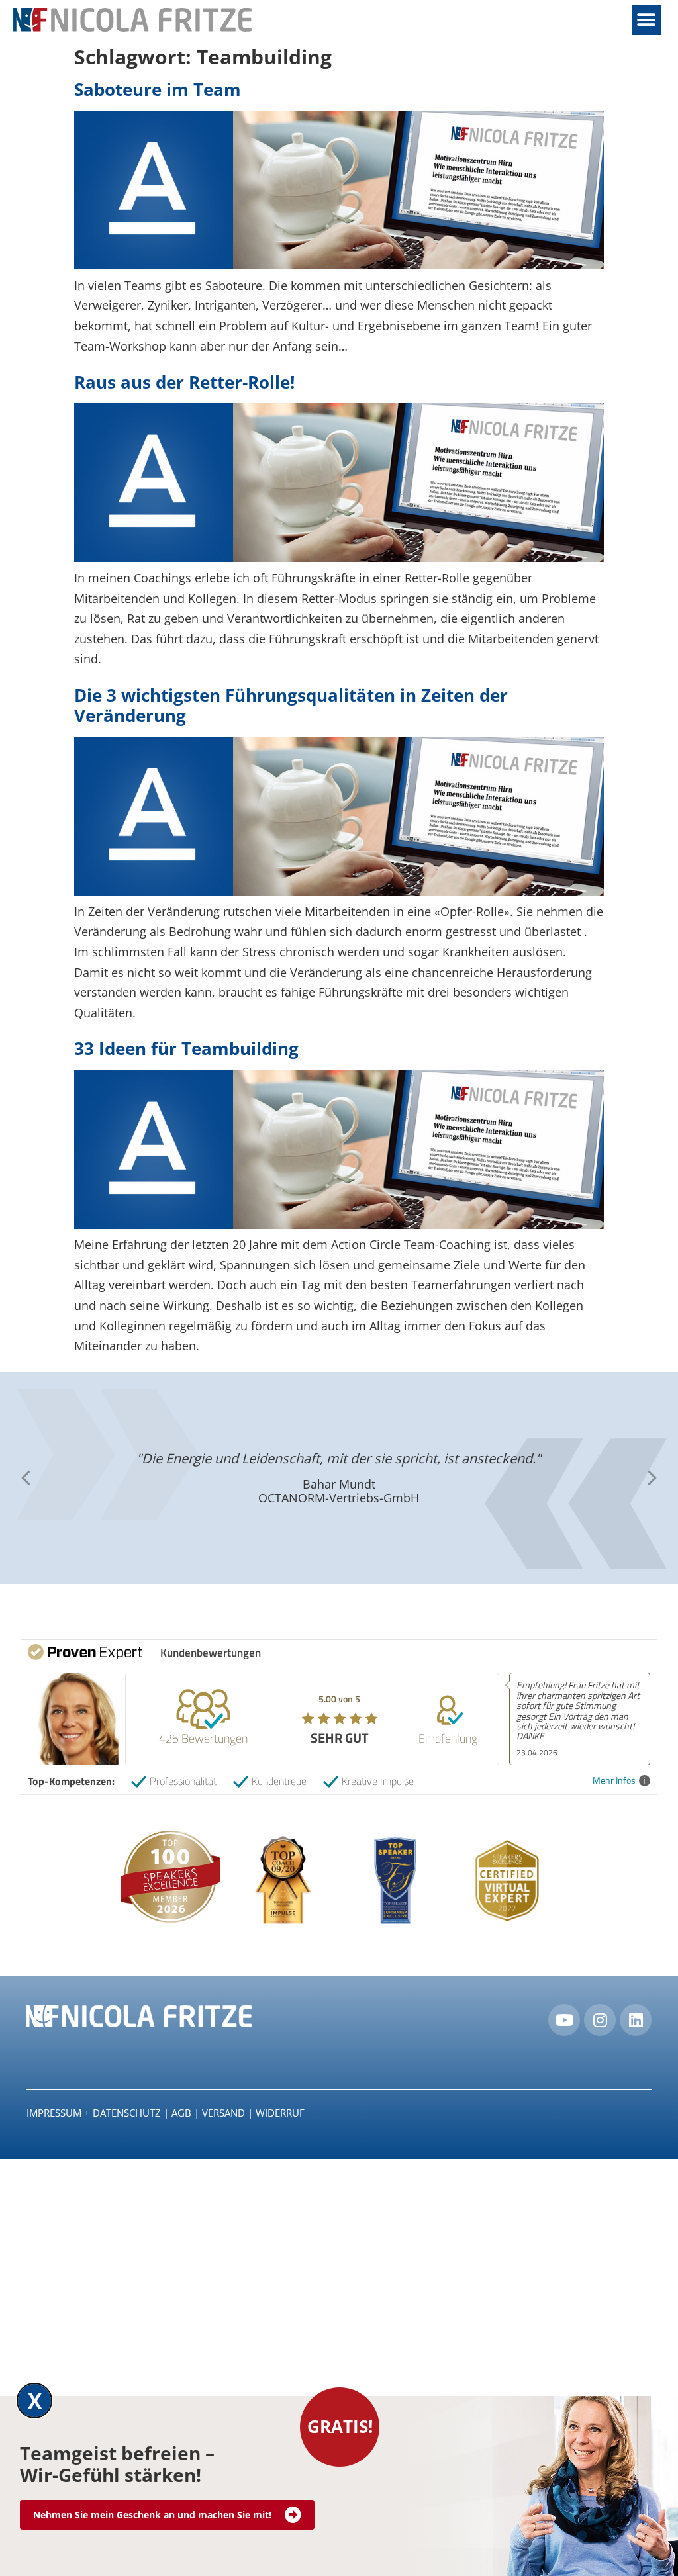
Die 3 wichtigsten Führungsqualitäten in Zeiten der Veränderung (291, 705)
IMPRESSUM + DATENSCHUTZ (94, 2113)
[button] (647, 20)
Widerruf (280, 2113)
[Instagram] (600, 2020)
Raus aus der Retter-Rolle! (184, 382)
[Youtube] (564, 2020)
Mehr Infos (614, 1781)
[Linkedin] (636, 2020)
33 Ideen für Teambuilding (186, 1048)
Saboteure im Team (158, 89)
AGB (181, 2113)
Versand (223, 2113)
